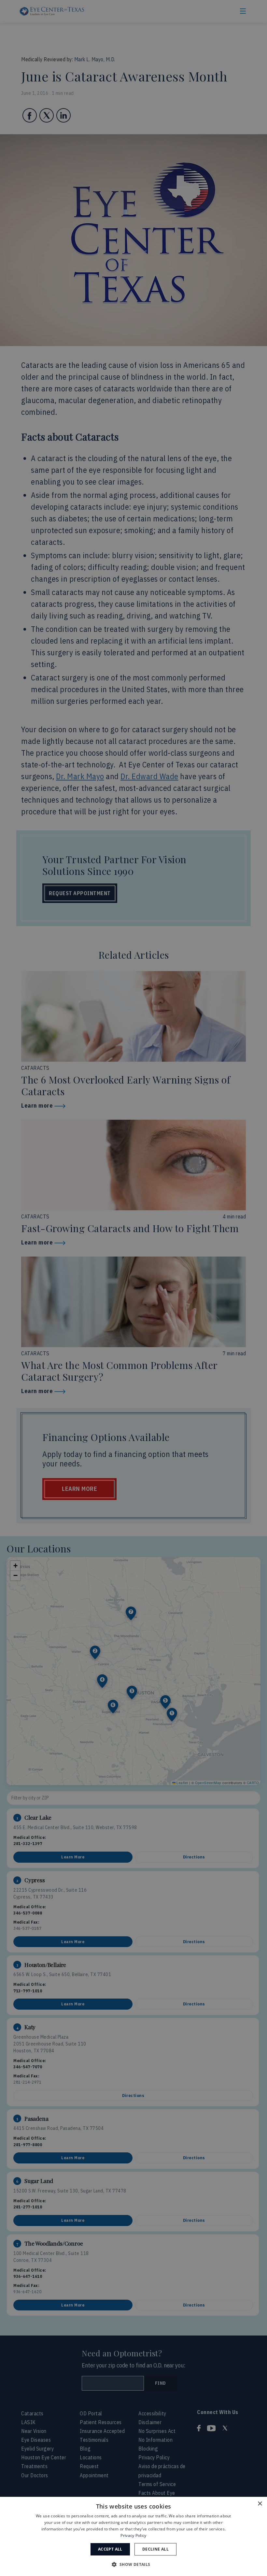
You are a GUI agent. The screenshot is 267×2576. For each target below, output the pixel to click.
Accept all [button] (110, 2549)
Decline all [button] (155, 2549)
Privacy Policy (133, 2535)
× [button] (260, 2504)
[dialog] (133, 2536)
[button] (133, 2564)
